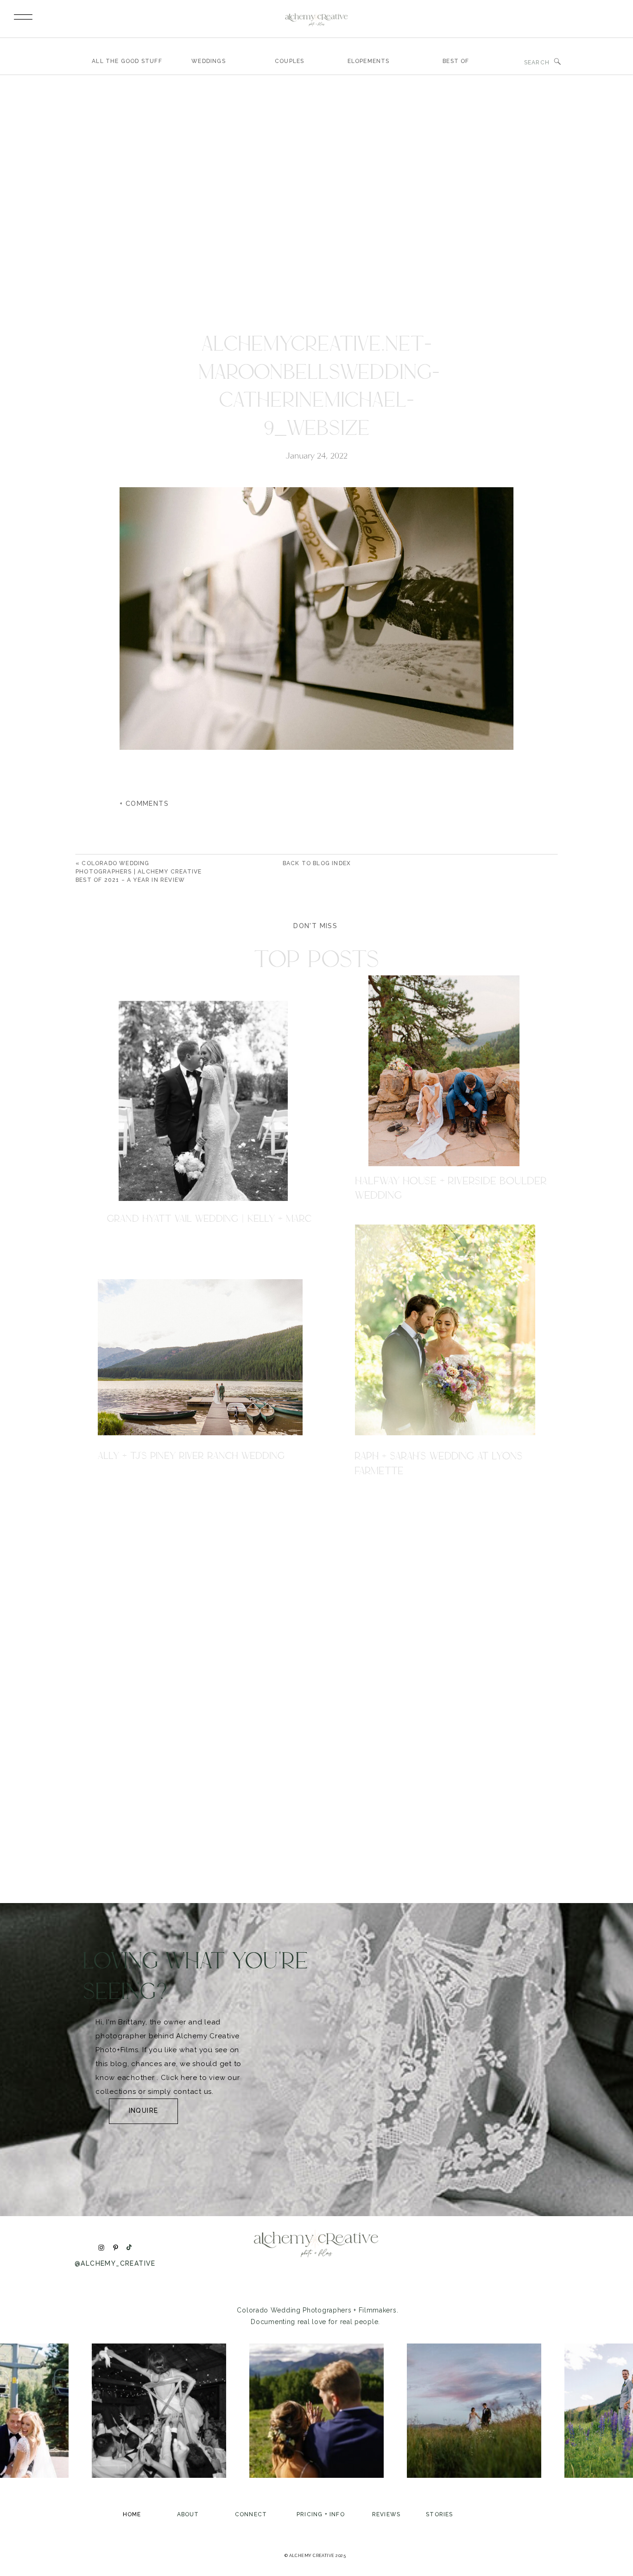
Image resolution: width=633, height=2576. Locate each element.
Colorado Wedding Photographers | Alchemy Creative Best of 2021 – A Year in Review (139, 872)
